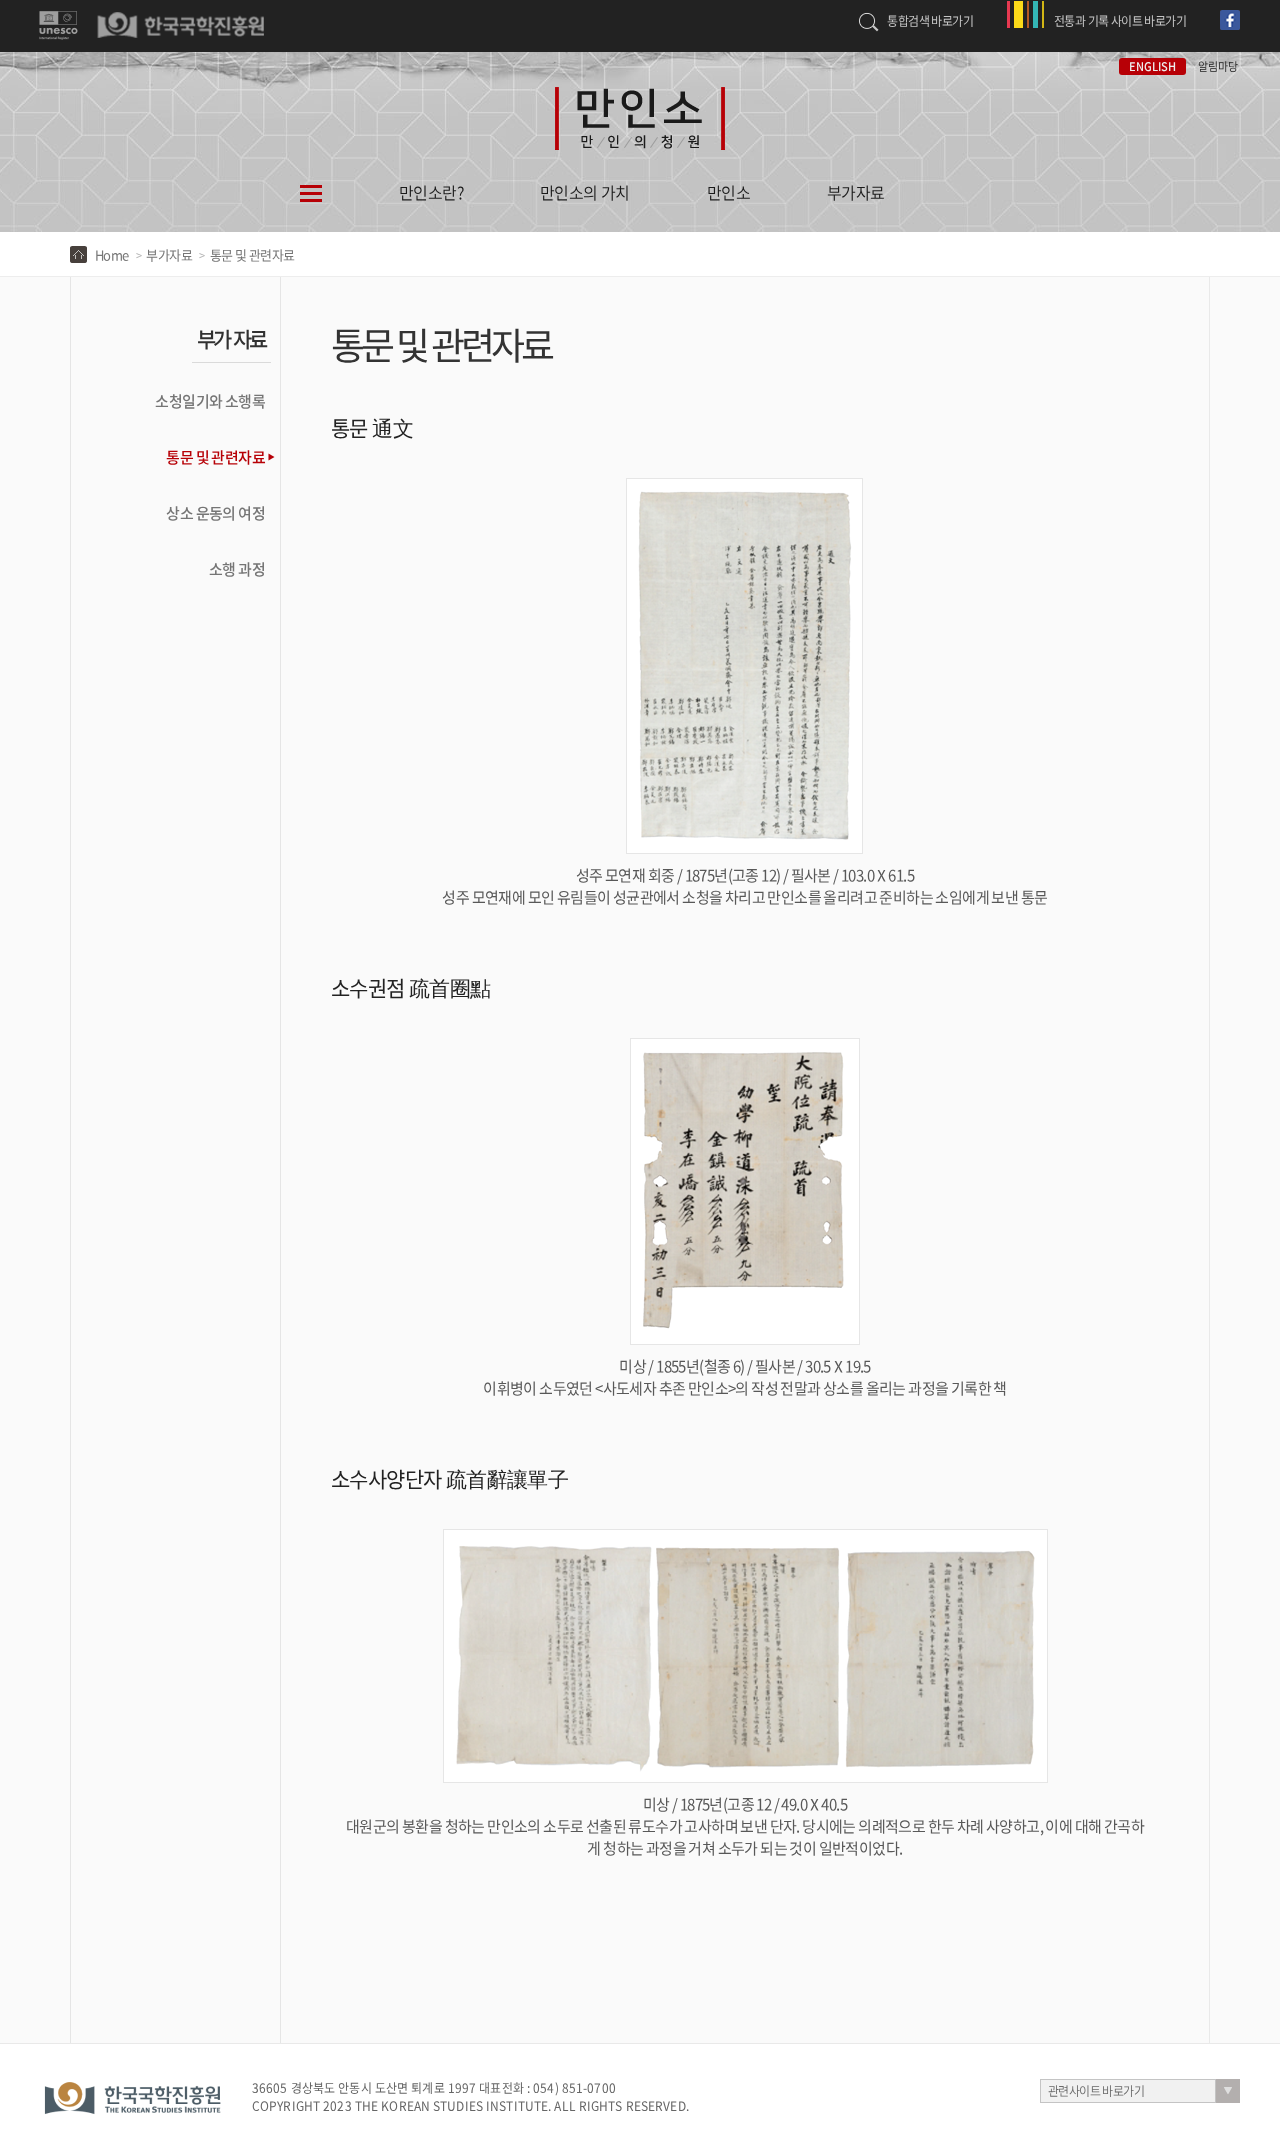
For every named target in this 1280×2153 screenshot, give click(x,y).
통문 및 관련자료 (215, 457)
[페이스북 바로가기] (1232, 10)
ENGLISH (1152, 66)
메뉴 (311, 206)
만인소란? (431, 192)
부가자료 (856, 192)
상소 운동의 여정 (215, 513)
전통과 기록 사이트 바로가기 (1120, 21)
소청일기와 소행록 (210, 401)
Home (112, 254)
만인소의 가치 (585, 192)
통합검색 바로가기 (930, 21)
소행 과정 (237, 569)
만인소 (728, 192)
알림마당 (1218, 66)
